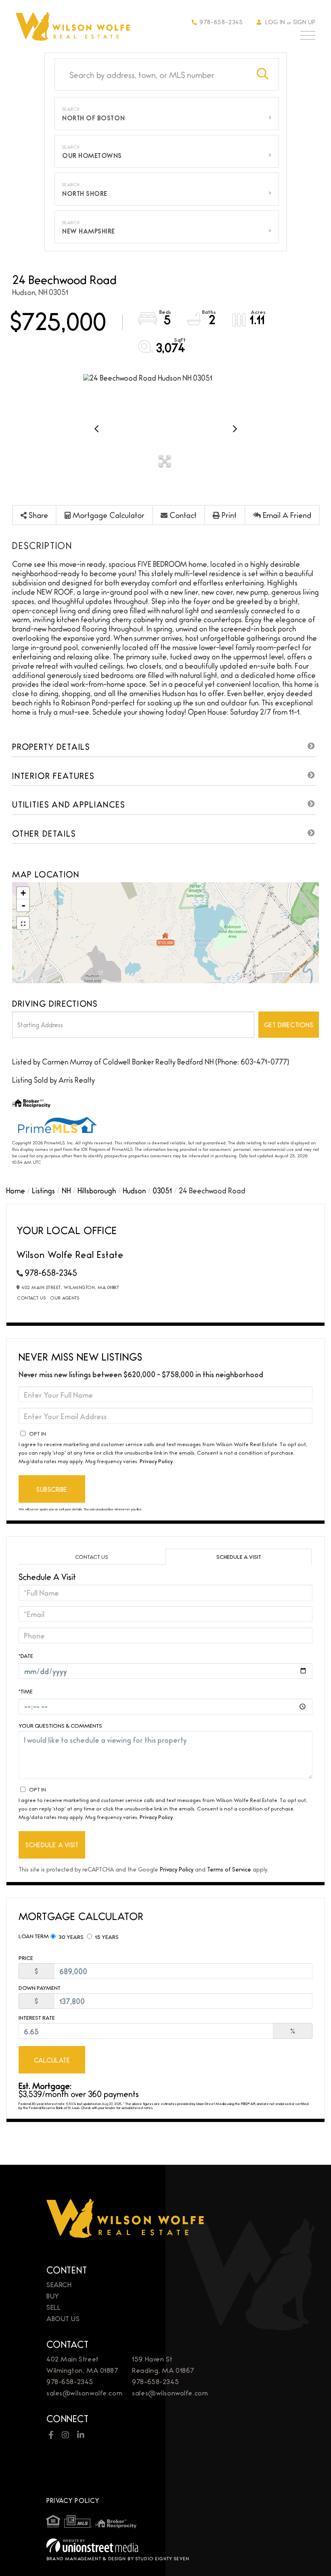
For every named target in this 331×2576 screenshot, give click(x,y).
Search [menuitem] (59, 2284)
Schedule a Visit (239, 1556)
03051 (162, 1190)
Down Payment (40, 1988)
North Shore (85, 193)
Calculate (52, 2060)
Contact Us (31, 1297)
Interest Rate (37, 2018)
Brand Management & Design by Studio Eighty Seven (118, 2558)
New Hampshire (89, 231)
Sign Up (304, 22)
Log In (275, 22)
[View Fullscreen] (23, 923)
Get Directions (289, 1025)
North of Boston (93, 118)
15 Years (106, 1937)
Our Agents (65, 1297)
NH (66, 1190)
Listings (43, 1190)
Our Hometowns (92, 155)
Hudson (134, 1190)
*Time (26, 1691)
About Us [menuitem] (63, 2318)
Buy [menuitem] (53, 2295)
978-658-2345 (221, 22)
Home (16, 1190)
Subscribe (52, 1489)
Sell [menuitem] (53, 2307)
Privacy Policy (156, 1461)
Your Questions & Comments (60, 1725)
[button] (263, 74)
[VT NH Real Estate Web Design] (165, 2546)
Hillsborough (97, 1190)
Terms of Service (229, 1869)
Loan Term (34, 1936)
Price (26, 1958)
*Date (26, 1655)
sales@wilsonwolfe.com (84, 2392)
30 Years (70, 1937)
